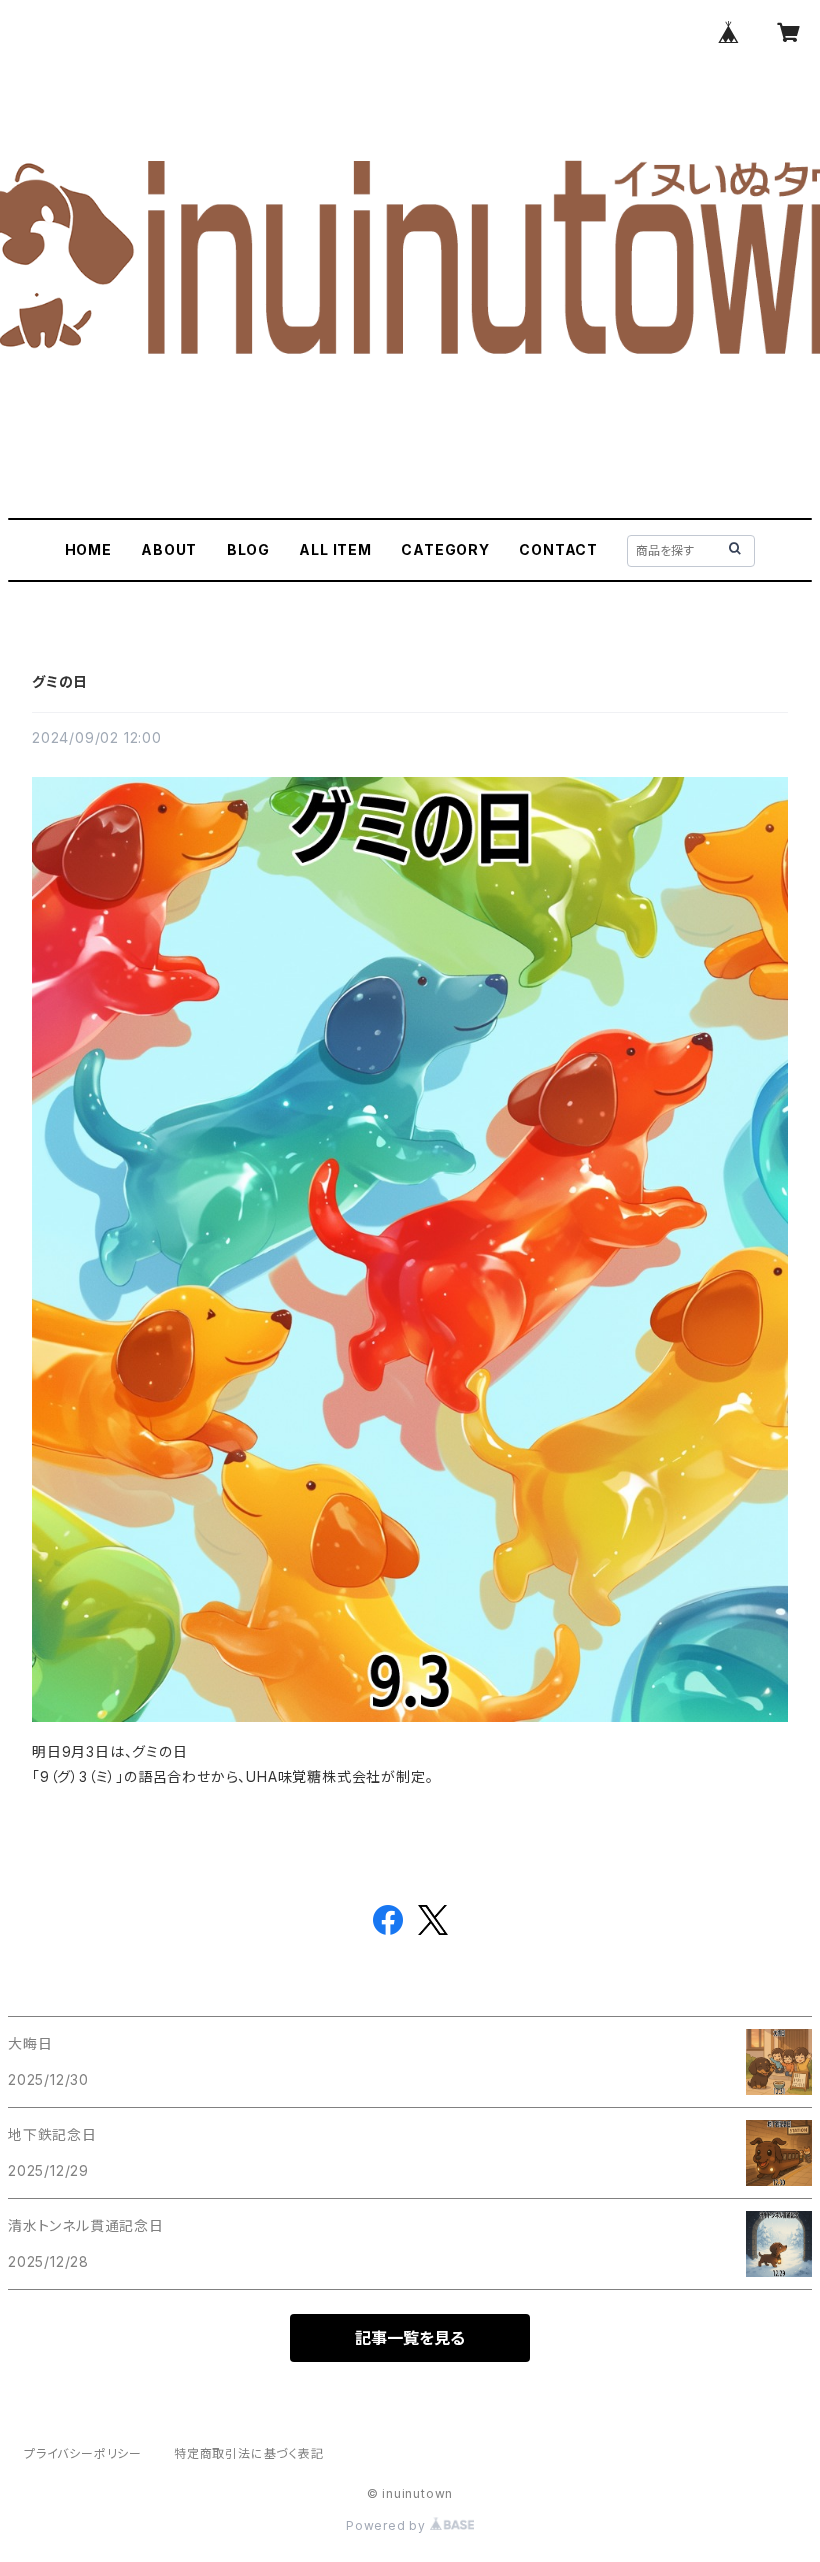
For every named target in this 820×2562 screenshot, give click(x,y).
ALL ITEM (335, 549)
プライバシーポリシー (83, 2453)
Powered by (388, 2525)
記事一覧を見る (410, 2338)
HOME (88, 549)
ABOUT (169, 549)
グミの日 (60, 681)
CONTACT (558, 549)
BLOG (248, 549)
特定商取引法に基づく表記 (249, 2453)
